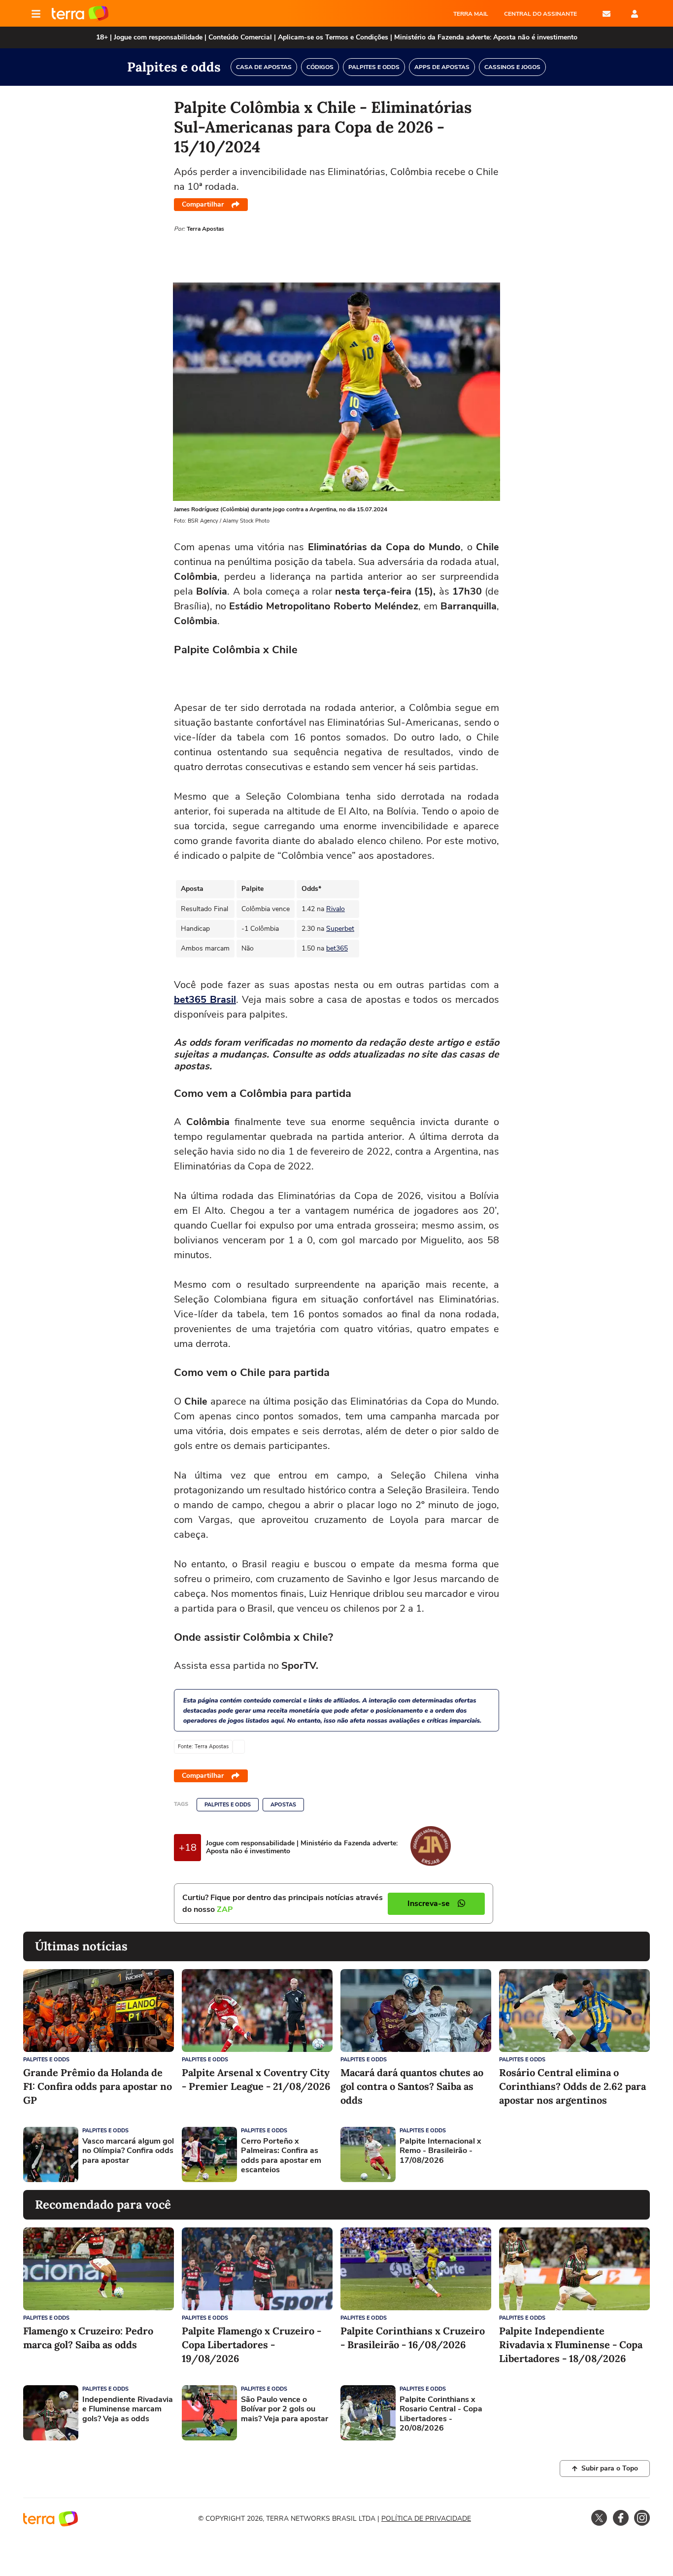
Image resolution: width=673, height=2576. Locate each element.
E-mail (606, 14)
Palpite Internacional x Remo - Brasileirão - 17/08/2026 (440, 2151)
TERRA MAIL (471, 14)
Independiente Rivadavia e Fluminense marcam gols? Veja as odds (128, 2409)
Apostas (283, 1805)
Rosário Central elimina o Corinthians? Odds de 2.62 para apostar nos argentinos (572, 2086)
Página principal (80, 14)
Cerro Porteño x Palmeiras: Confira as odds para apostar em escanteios (281, 2156)
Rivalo (336, 909)
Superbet (340, 929)
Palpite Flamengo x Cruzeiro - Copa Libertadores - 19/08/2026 (252, 2345)
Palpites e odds (228, 1805)
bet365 (337, 948)
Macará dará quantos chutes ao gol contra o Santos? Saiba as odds (412, 2086)
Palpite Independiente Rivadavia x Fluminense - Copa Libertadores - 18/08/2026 (571, 2345)
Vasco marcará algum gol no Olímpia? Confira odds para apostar (128, 2151)
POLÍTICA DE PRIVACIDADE (426, 2519)
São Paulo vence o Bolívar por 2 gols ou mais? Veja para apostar (285, 2409)
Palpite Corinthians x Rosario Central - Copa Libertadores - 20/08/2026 (441, 2414)
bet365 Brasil (205, 1000)
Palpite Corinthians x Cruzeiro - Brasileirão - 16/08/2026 (413, 2338)
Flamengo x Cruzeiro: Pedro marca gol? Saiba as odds (88, 2338)
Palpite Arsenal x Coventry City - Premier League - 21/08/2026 (256, 2079)
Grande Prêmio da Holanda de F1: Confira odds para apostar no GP (98, 2086)
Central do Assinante (540, 14)
